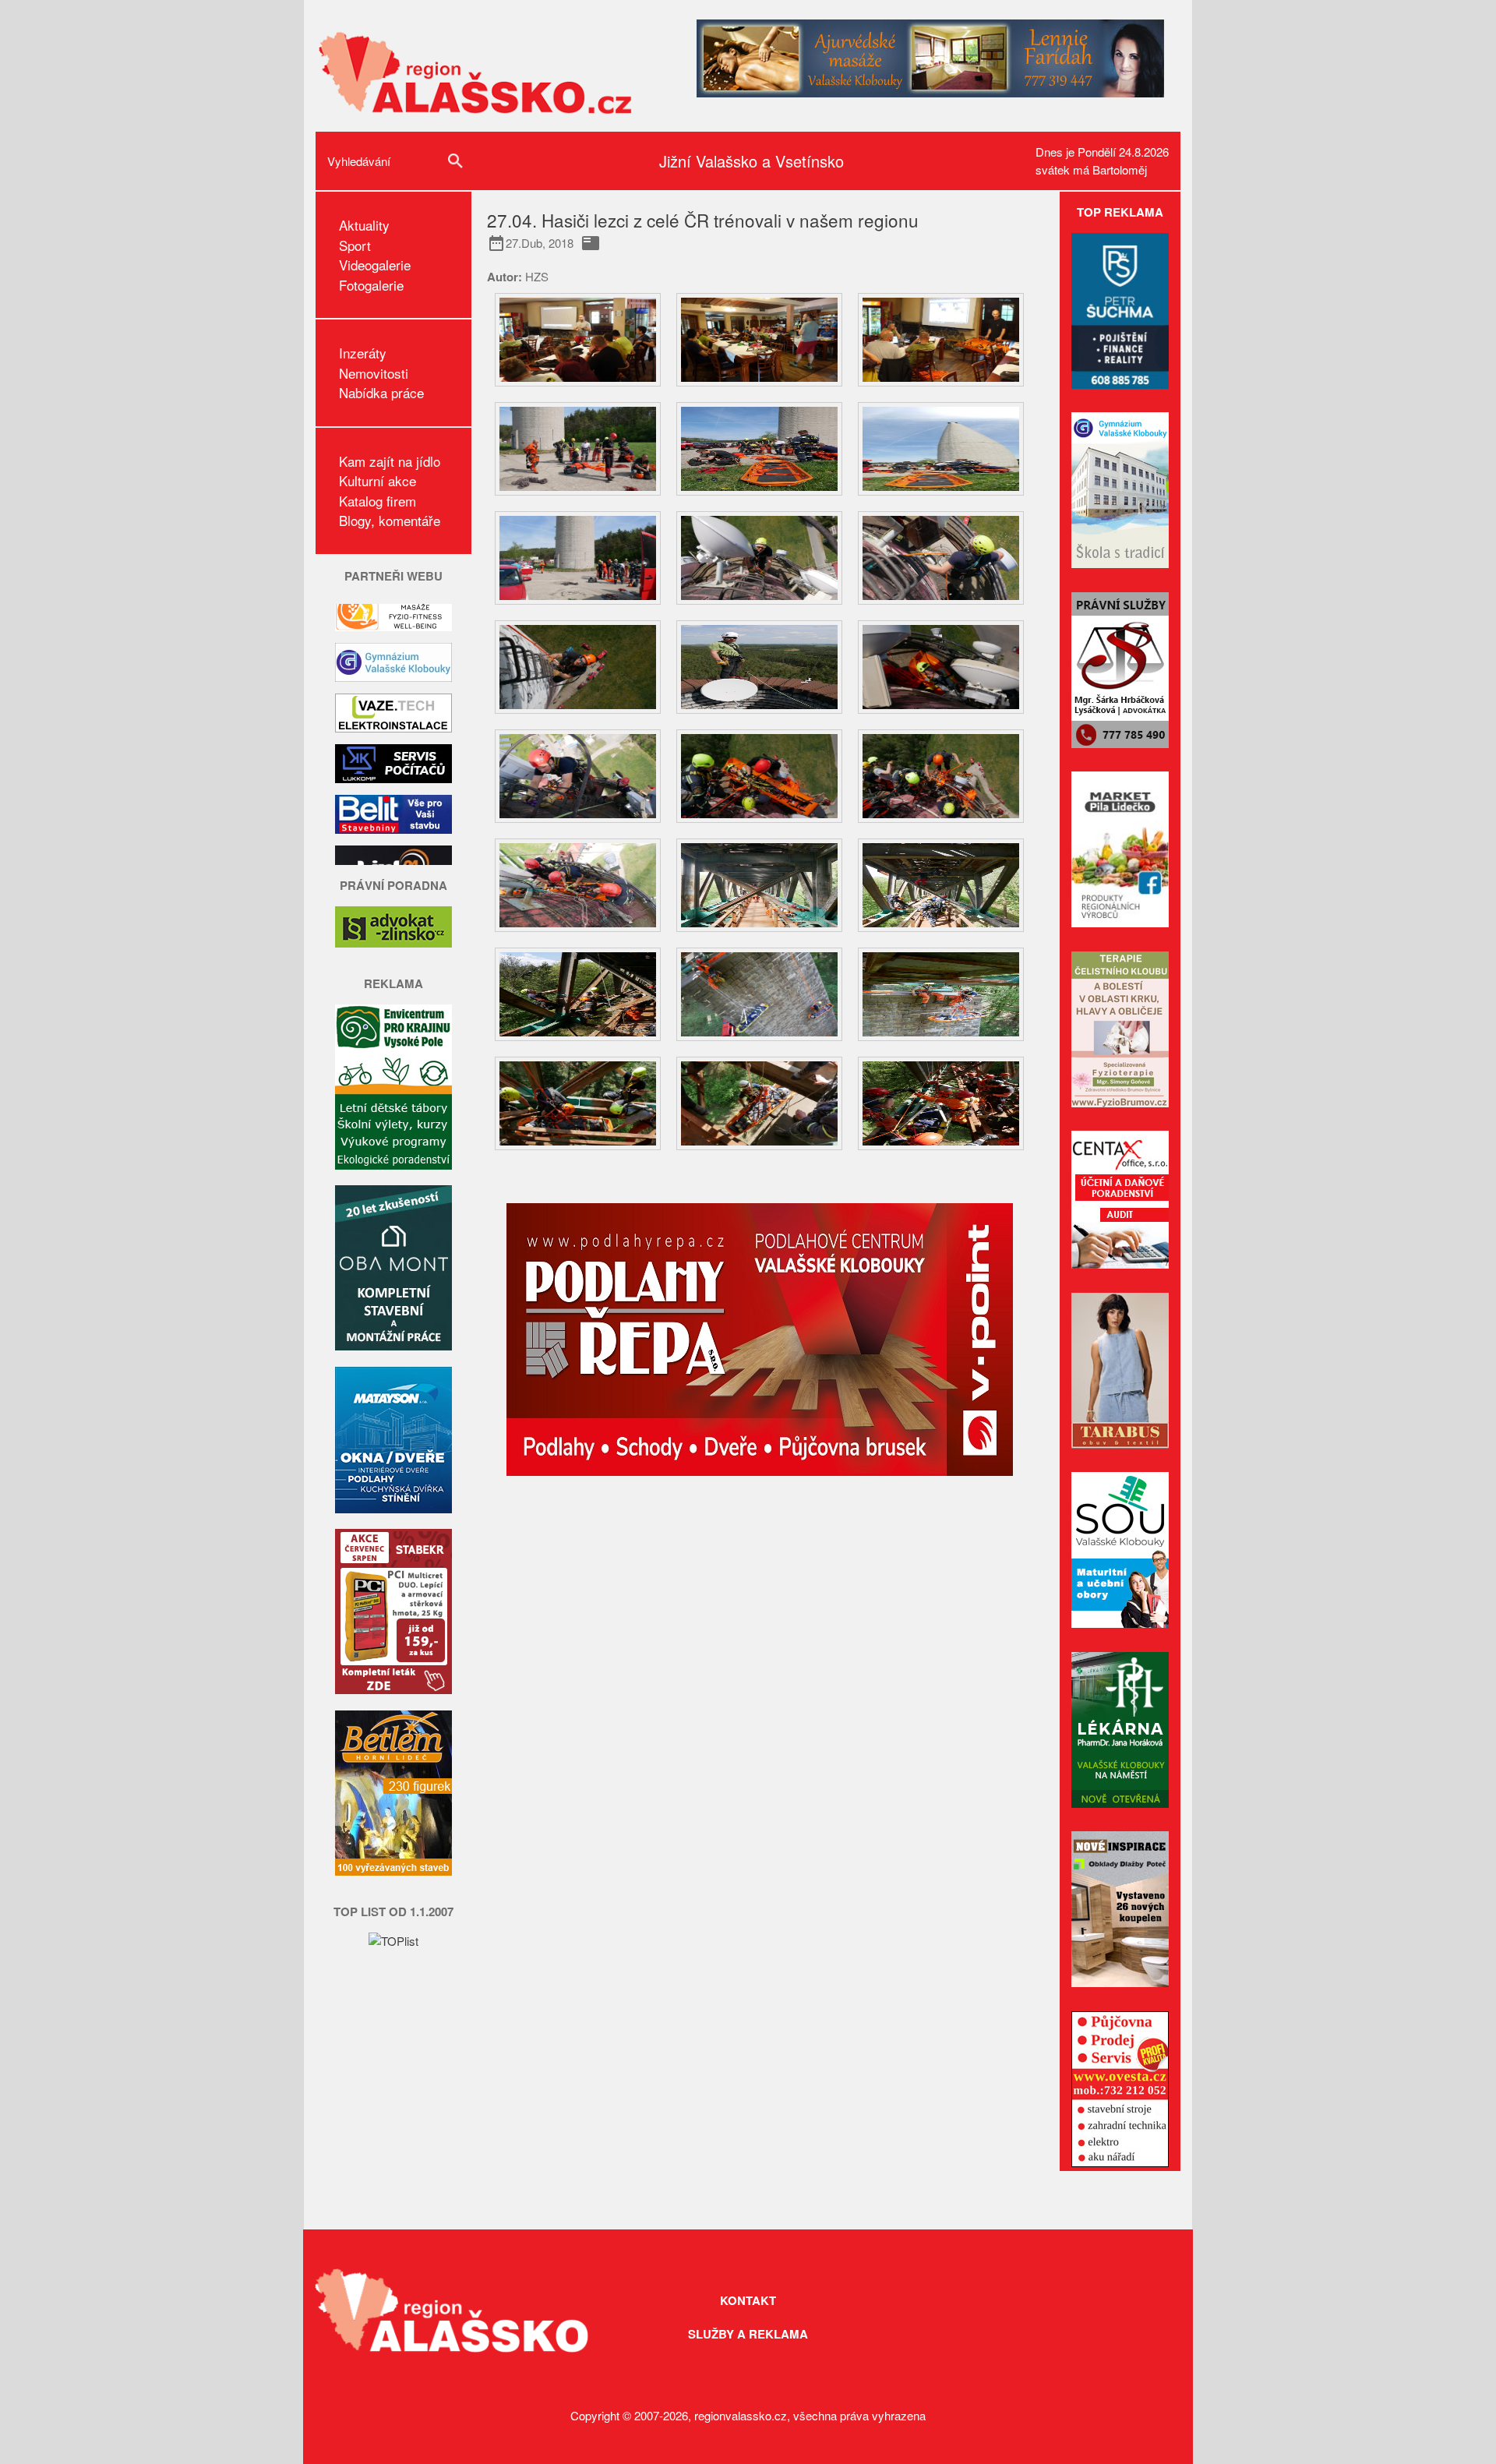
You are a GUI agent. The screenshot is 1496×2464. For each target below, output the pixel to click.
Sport (355, 245)
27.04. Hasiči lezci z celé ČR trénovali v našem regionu (703, 220)
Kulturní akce (378, 480)
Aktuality (364, 225)
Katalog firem (378, 501)
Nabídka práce (381, 392)
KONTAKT (748, 2300)
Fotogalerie (371, 285)
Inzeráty (363, 353)
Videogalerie (375, 265)
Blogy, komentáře (390, 520)
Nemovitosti (374, 373)
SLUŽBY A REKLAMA (748, 2334)
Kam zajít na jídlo (390, 461)
